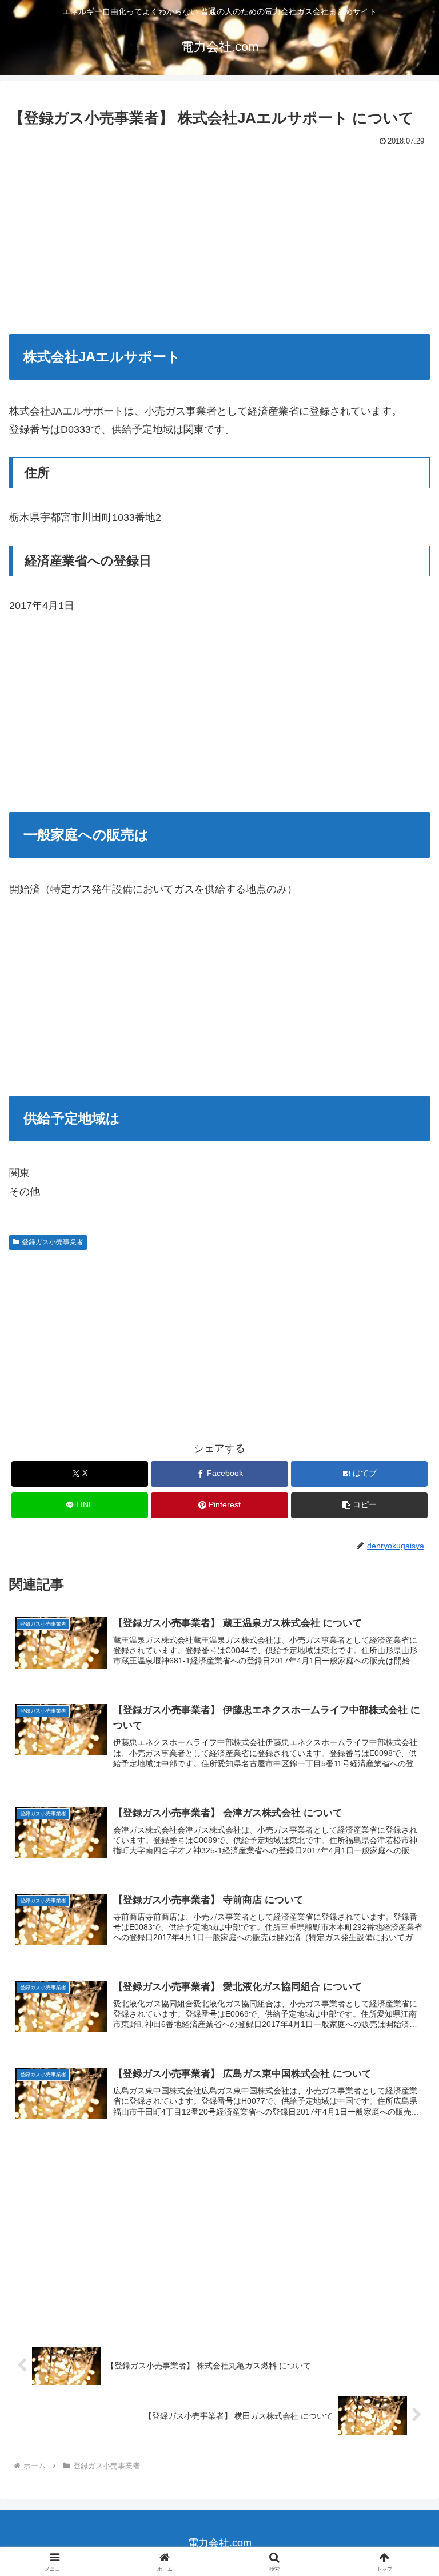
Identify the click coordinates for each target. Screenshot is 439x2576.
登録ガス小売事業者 (53, 1242)
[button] (359, 1505)
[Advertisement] (219, 236)
